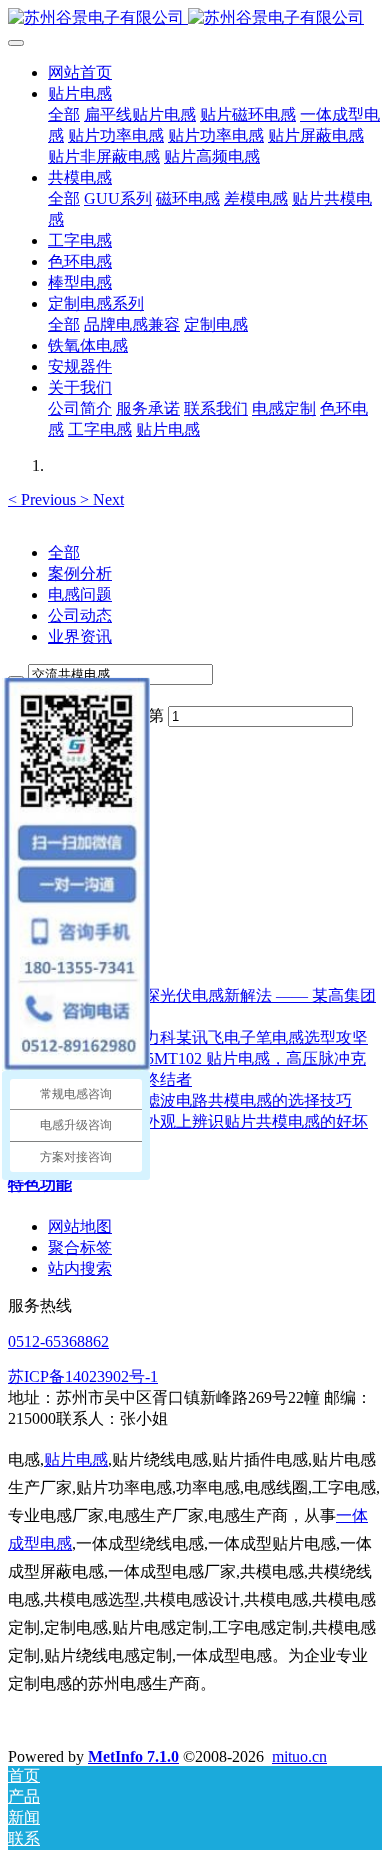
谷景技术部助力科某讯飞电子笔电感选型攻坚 (208, 1037)
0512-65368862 (58, 1341)
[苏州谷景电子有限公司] (195, 18)
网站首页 (80, 72)
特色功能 (40, 1184)
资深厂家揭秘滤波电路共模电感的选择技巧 (200, 1100)
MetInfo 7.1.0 (133, 1756)
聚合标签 (80, 1247)
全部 (64, 114)
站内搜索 (80, 1268)
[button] (44, 499)
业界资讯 (80, 636)
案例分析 (80, 573)
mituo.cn (299, 1756)
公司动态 (80, 615)
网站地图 (80, 1226)
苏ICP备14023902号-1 (83, 1376)
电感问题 (80, 594)
